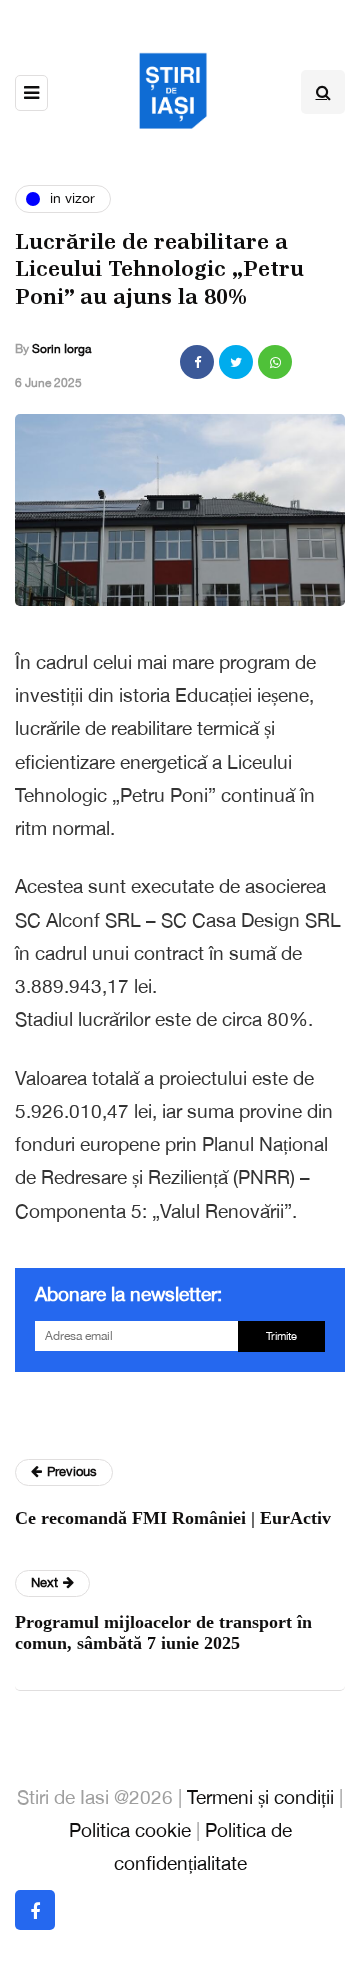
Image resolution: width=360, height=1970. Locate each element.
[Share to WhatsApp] (275, 362)
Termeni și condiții (260, 1797)
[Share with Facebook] (197, 362)
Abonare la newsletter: (128, 1294)
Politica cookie (130, 1830)
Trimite (281, 1336)
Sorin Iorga (61, 349)
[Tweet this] (236, 362)
